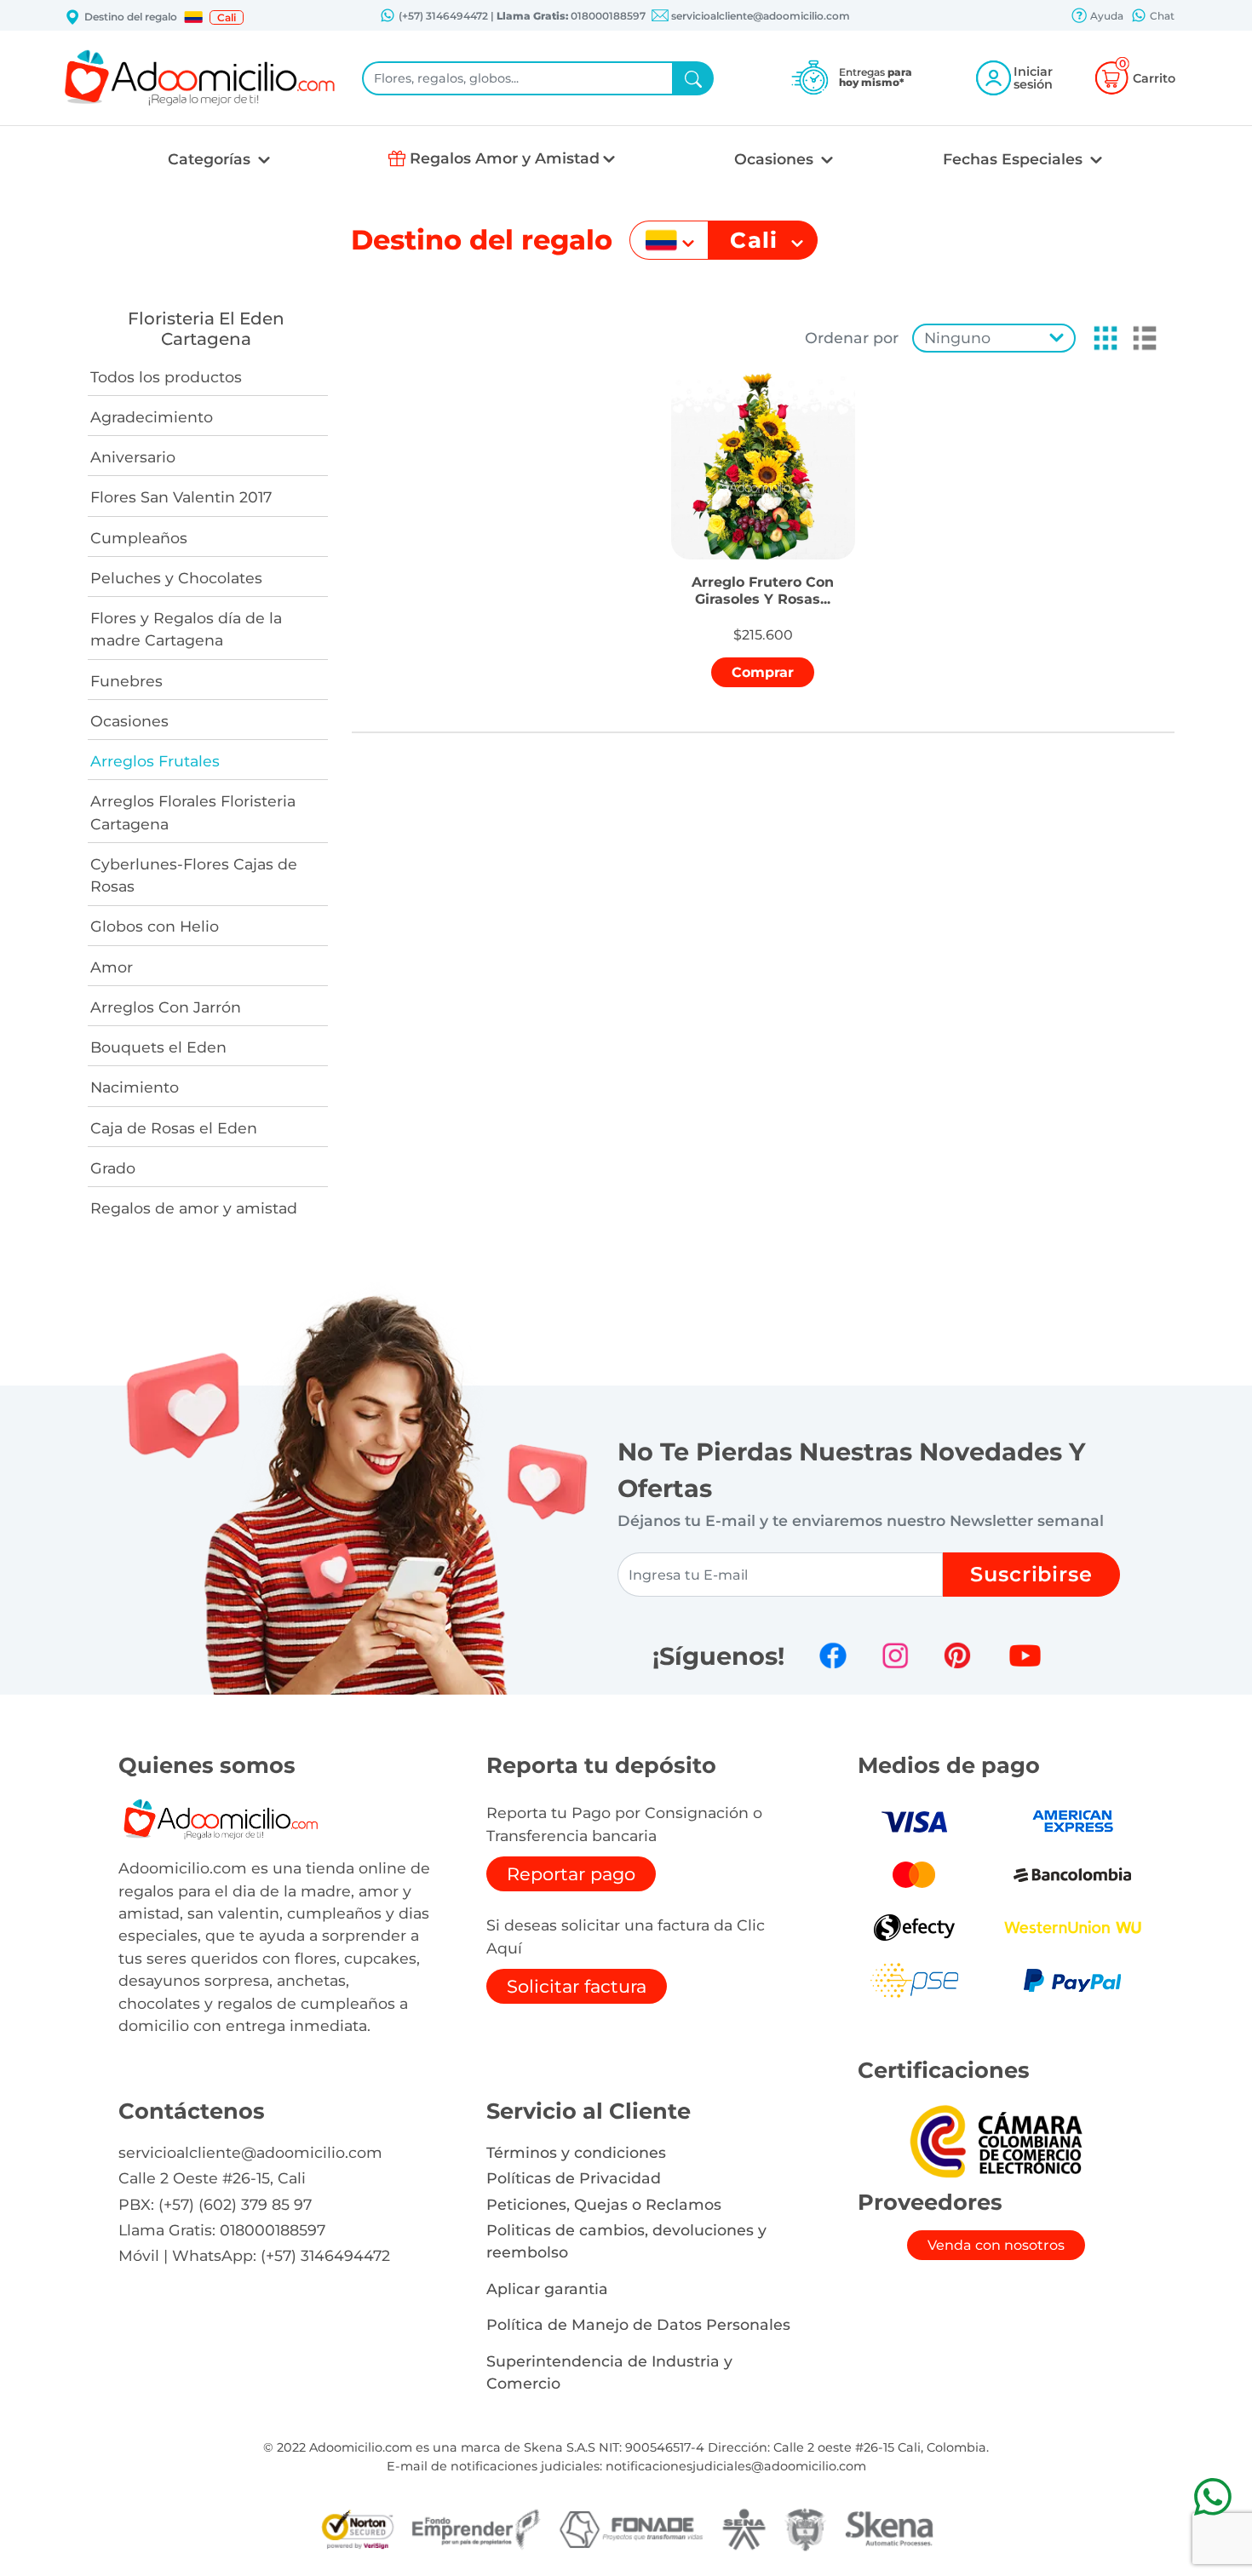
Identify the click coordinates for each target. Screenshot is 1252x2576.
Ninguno (957, 338)
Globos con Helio (155, 926)
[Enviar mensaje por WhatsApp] (1212, 2496)
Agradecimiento (152, 417)
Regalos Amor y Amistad (505, 158)
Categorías (211, 159)
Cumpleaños (139, 538)
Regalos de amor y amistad (194, 1208)
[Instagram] (895, 1655)
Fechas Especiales (1015, 159)
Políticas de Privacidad (574, 2178)
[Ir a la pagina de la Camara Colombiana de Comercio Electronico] (996, 2140)
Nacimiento (135, 1087)
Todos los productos (166, 377)
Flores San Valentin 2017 (181, 497)
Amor (112, 967)
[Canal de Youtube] (1025, 1655)
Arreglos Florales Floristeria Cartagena (193, 812)
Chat (1161, 16)
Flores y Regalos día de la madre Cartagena (186, 629)
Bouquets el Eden (158, 1047)
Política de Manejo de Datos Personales (638, 2324)
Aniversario (133, 457)
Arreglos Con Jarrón (166, 1007)
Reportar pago (571, 1874)
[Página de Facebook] (833, 1655)
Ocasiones (776, 159)
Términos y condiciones (576, 2152)
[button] (193, 17)
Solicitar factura (577, 1986)
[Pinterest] (957, 1655)
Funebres (126, 681)
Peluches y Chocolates (176, 578)
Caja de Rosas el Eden (174, 1128)
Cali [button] (227, 17)
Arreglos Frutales (155, 761)
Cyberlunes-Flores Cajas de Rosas (194, 875)
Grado (113, 1168)
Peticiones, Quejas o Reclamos (604, 2204)
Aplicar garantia (547, 2289)
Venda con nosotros (996, 2245)
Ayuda (1106, 16)
